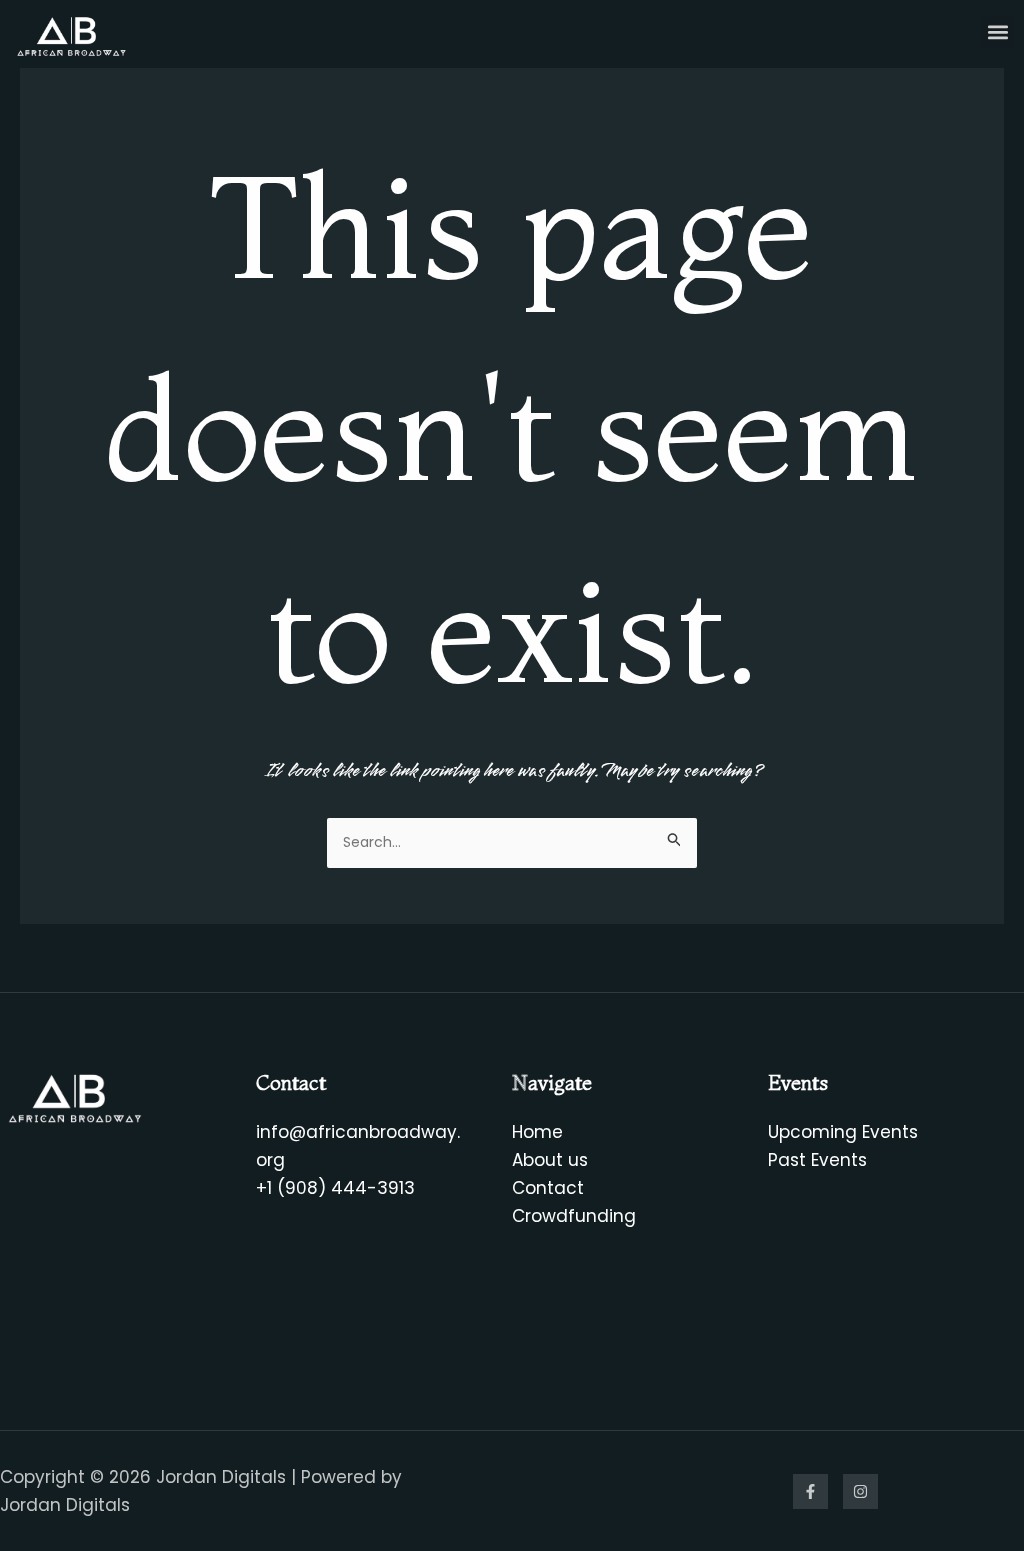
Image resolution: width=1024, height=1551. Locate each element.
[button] (997, 31)
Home (537, 1132)
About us (550, 1160)
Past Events (817, 1160)
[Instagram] (860, 1491)
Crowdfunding (574, 1216)
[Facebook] (810, 1491)
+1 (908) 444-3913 (335, 1188)
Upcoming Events (843, 1132)
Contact (548, 1188)
